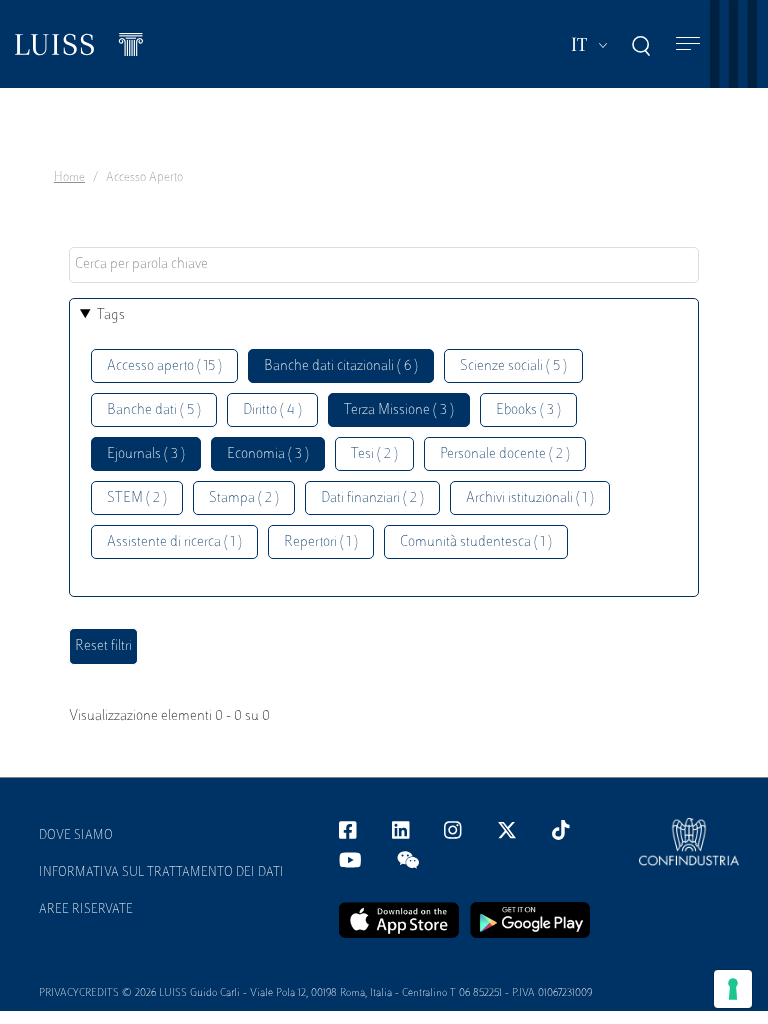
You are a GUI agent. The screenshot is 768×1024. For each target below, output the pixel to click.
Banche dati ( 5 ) (154, 410)
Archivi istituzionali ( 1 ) (530, 498)
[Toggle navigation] (688, 44)
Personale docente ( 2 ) (505, 454)
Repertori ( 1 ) (321, 542)
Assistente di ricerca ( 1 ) (174, 542)
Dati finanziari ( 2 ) (372, 498)
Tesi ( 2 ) (374, 454)
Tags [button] (111, 315)
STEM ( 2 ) (137, 498)
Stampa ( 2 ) (244, 498)
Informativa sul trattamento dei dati (161, 873)
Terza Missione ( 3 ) (399, 410)
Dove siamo (76, 836)
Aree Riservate (86, 910)
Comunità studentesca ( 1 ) (476, 542)
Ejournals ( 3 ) (146, 454)
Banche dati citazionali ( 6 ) (341, 366)
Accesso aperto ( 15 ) (164, 366)
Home (69, 178)
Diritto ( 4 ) (272, 410)
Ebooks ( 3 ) (528, 410)
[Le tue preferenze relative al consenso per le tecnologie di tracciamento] (733, 989)
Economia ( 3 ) (268, 454)
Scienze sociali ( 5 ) (513, 366)
